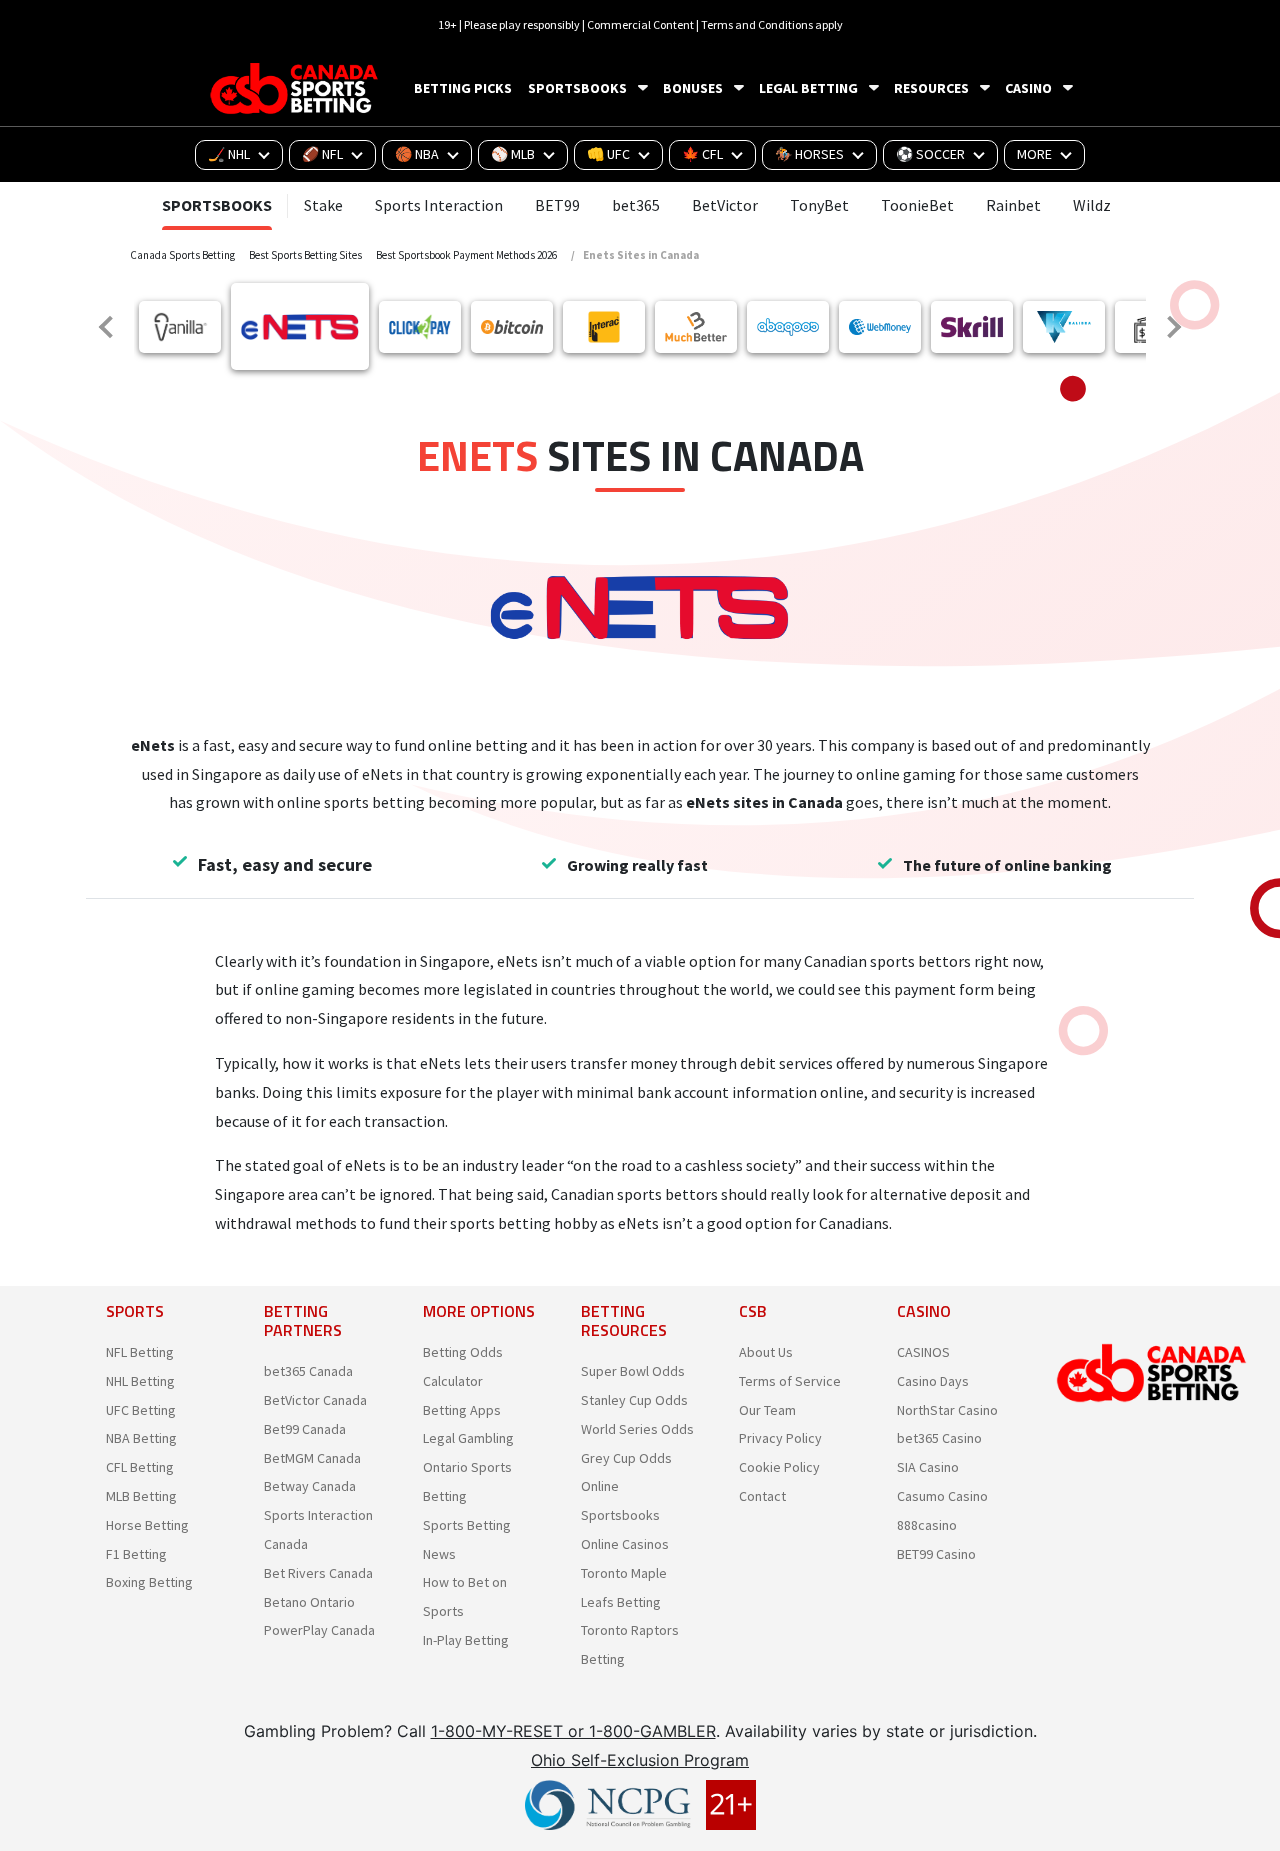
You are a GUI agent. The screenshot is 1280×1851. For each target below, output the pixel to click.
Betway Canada (310, 1486)
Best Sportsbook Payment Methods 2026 (466, 255)
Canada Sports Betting (182, 255)
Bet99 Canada (305, 1429)
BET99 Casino (936, 1554)
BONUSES (693, 88)
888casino (927, 1525)
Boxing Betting (149, 1582)
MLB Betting (141, 1496)
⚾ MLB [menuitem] (513, 154)
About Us (766, 1352)
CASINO (1028, 88)
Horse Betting (147, 1525)
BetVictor (725, 205)
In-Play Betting (466, 1640)
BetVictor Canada (315, 1400)
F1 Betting (136, 1554)
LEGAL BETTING (808, 88)
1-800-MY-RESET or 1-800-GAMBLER (573, 1731)
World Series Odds (637, 1429)
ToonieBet (917, 205)
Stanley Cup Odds (634, 1400)
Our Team (767, 1410)
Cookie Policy (779, 1467)
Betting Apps (462, 1410)
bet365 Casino (939, 1438)
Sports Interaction (439, 205)
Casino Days (933, 1381)
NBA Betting (141, 1438)
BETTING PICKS (463, 88)
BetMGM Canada (312, 1458)
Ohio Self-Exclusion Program (640, 1760)
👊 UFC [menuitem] (608, 154)
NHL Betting (140, 1381)
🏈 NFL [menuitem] (322, 154)
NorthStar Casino (947, 1410)
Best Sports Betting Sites (305, 255)
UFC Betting (141, 1410)
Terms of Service (790, 1381)
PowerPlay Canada (319, 1630)
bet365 (636, 205)
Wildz (1092, 205)
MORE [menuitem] (1034, 154)
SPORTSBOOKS (577, 88)
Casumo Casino (942, 1496)
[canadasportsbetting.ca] (297, 88)
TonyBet (819, 205)
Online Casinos (625, 1544)
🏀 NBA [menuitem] (417, 154)
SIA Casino (928, 1467)
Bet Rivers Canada (318, 1573)
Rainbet (1013, 205)
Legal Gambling (468, 1438)
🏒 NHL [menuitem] (229, 154)
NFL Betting (140, 1352)
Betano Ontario (309, 1602)
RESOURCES (931, 88)
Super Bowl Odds (633, 1371)
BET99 (557, 205)
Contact (762, 1496)
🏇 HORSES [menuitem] (809, 154)
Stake (323, 205)
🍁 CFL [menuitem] (702, 154)
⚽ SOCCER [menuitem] (930, 154)
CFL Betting (140, 1467)
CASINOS (923, 1352)
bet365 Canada (308, 1371)
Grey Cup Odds (626, 1458)
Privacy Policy (780, 1438)
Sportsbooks (217, 205)
